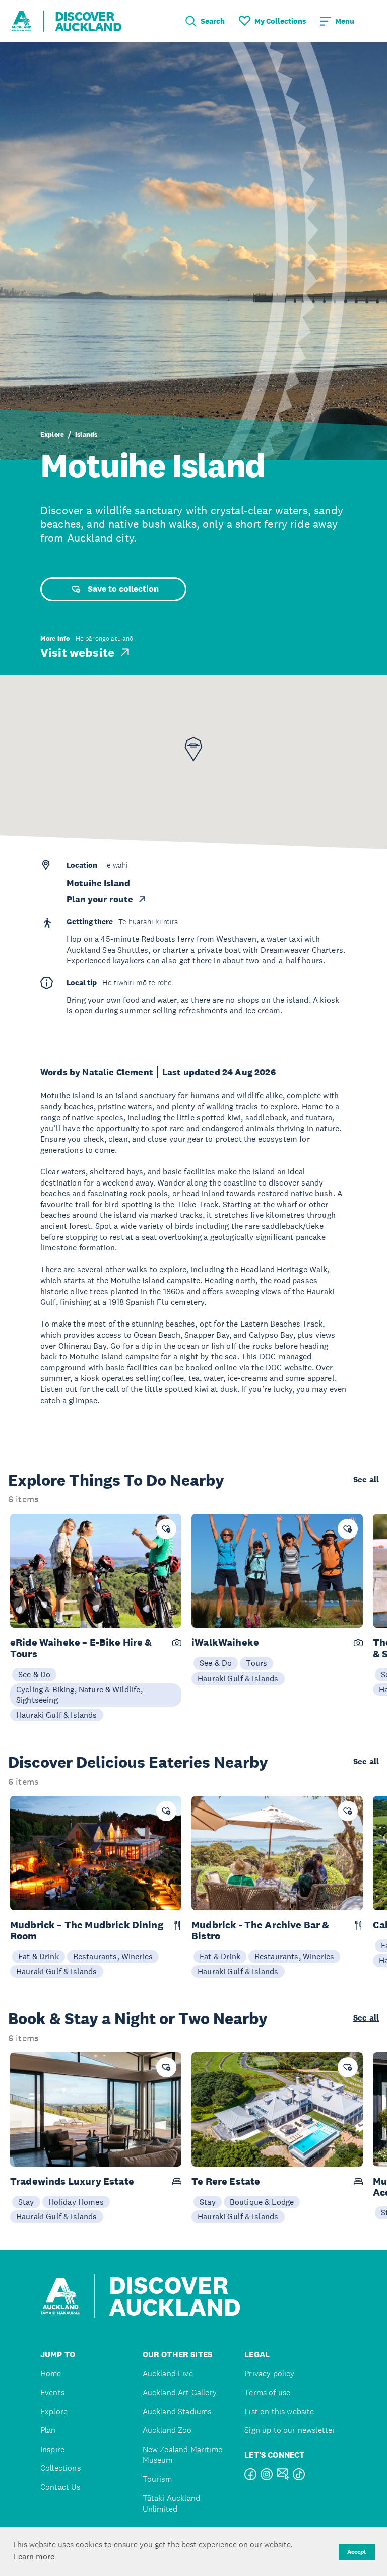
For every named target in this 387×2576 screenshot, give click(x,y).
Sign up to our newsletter (290, 2430)
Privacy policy (269, 2373)
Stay (26, 2202)
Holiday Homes (76, 2202)
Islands (86, 434)
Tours (256, 1663)
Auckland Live (168, 2373)
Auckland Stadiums (177, 2412)
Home (51, 2373)
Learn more (34, 2556)
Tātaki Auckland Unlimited (171, 2504)
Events (52, 2392)
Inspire (52, 2449)
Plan (48, 2430)
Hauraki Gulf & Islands (57, 1715)
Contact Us (60, 2487)
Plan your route (100, 899)
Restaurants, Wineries (113, 1956)
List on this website (279, 2412)
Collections (60, 2468)
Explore (52, 434)
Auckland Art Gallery (180, 2392)
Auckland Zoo (167, 2430)
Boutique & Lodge (262, 2202)
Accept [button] (357, 2552)
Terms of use (267, 2392)
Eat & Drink (39, 1956)
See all (366, 1480)
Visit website (77, 652)
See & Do (34, 1674)
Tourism (157, 2479)
